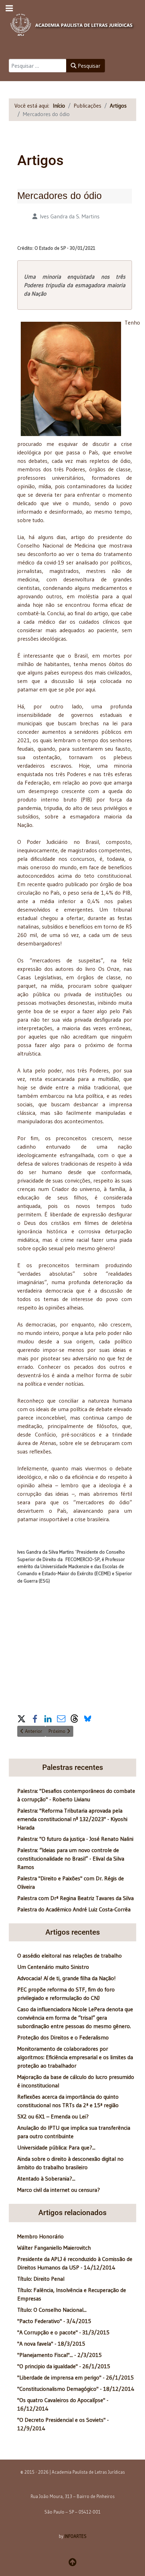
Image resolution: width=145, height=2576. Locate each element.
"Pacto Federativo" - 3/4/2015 (54, 2321)
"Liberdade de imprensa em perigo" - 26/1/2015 (75, 2377)
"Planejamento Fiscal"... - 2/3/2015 (59, 2355)
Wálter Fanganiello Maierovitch (54, 2248)
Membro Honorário (40, 2236)
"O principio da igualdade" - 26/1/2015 (64, 2366)
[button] (21, 1718)
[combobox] (38, 66)
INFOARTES (75, 2536)
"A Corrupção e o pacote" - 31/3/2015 (63, 2332)
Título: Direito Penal (41, 2279)
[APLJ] (72, 23)
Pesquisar (88, 66)
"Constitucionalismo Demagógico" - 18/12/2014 (76, 2389)
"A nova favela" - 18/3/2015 (51, 2344)
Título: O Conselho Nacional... (52, 2310)
